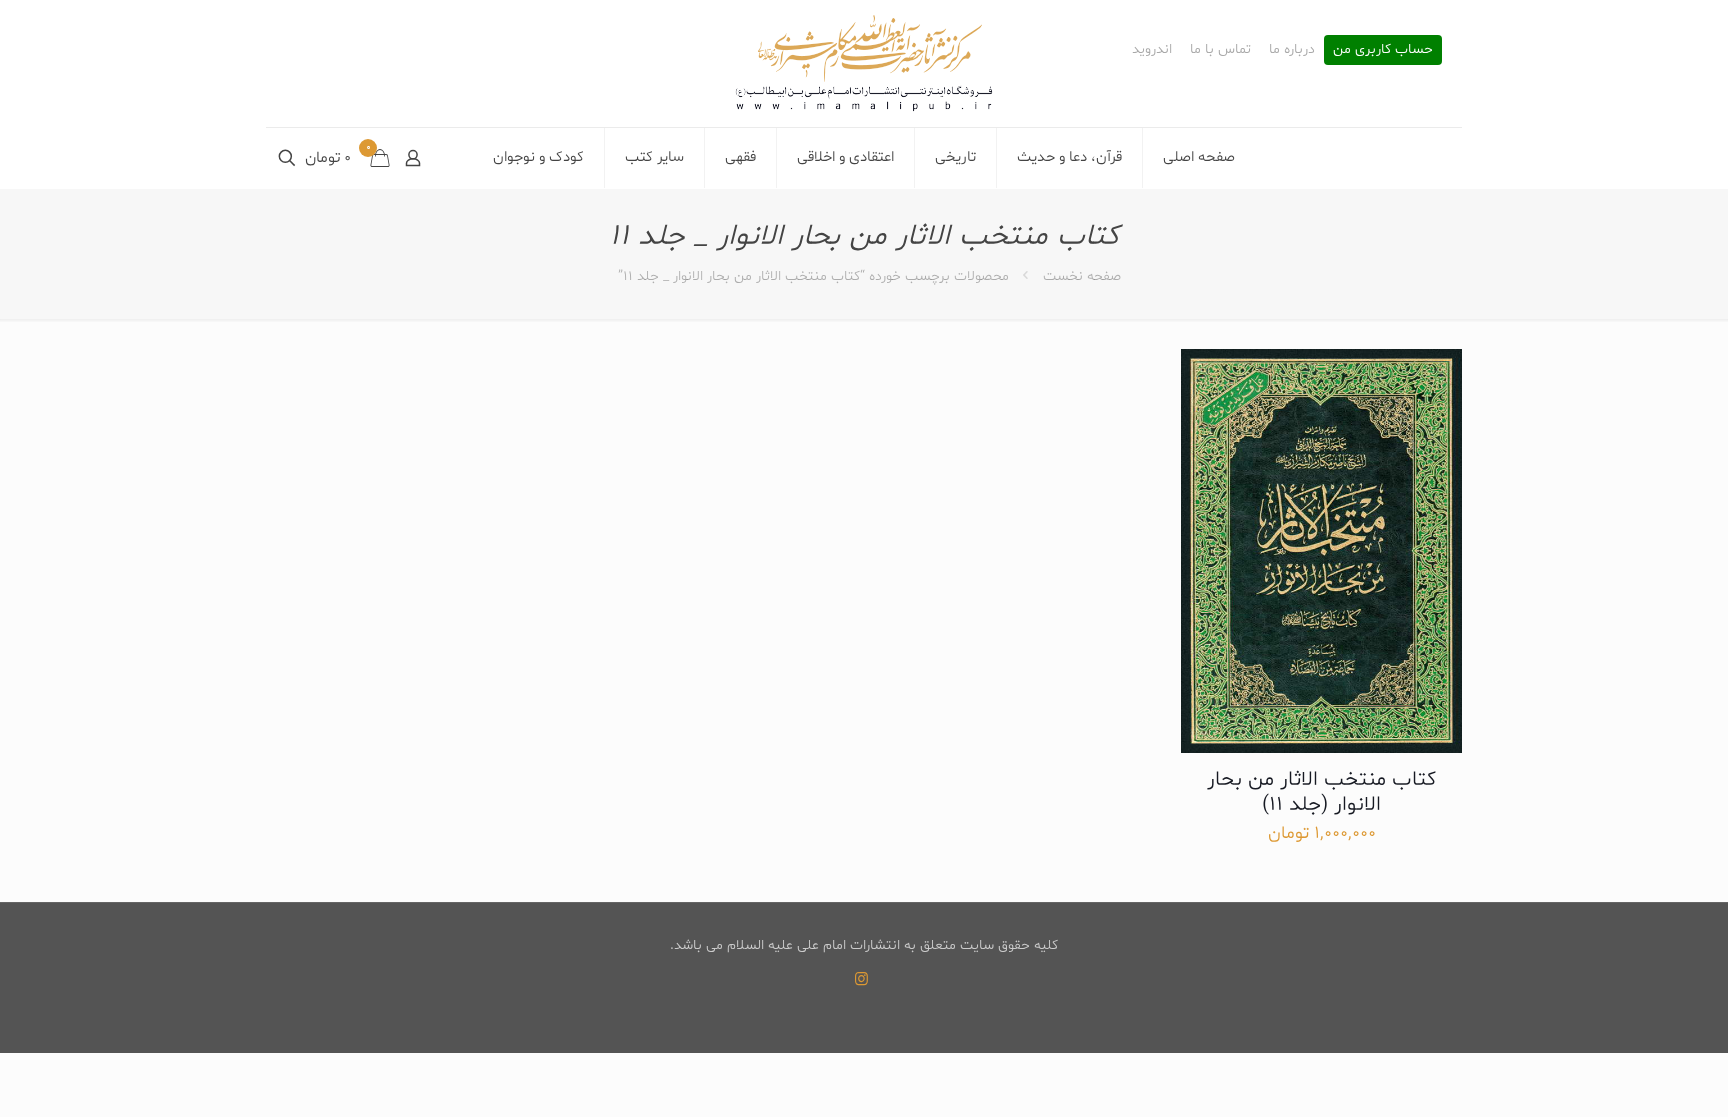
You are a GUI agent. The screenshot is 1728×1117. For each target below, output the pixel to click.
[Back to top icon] (1632, 1076)
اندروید (1152, 50)
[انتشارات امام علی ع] (864, 63)
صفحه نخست (1082, 276)
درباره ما (1292, 50)
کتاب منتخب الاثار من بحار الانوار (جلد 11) (1321, 792)
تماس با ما (1220, 50)
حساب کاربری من (1383, 50)
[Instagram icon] (861, 980)
